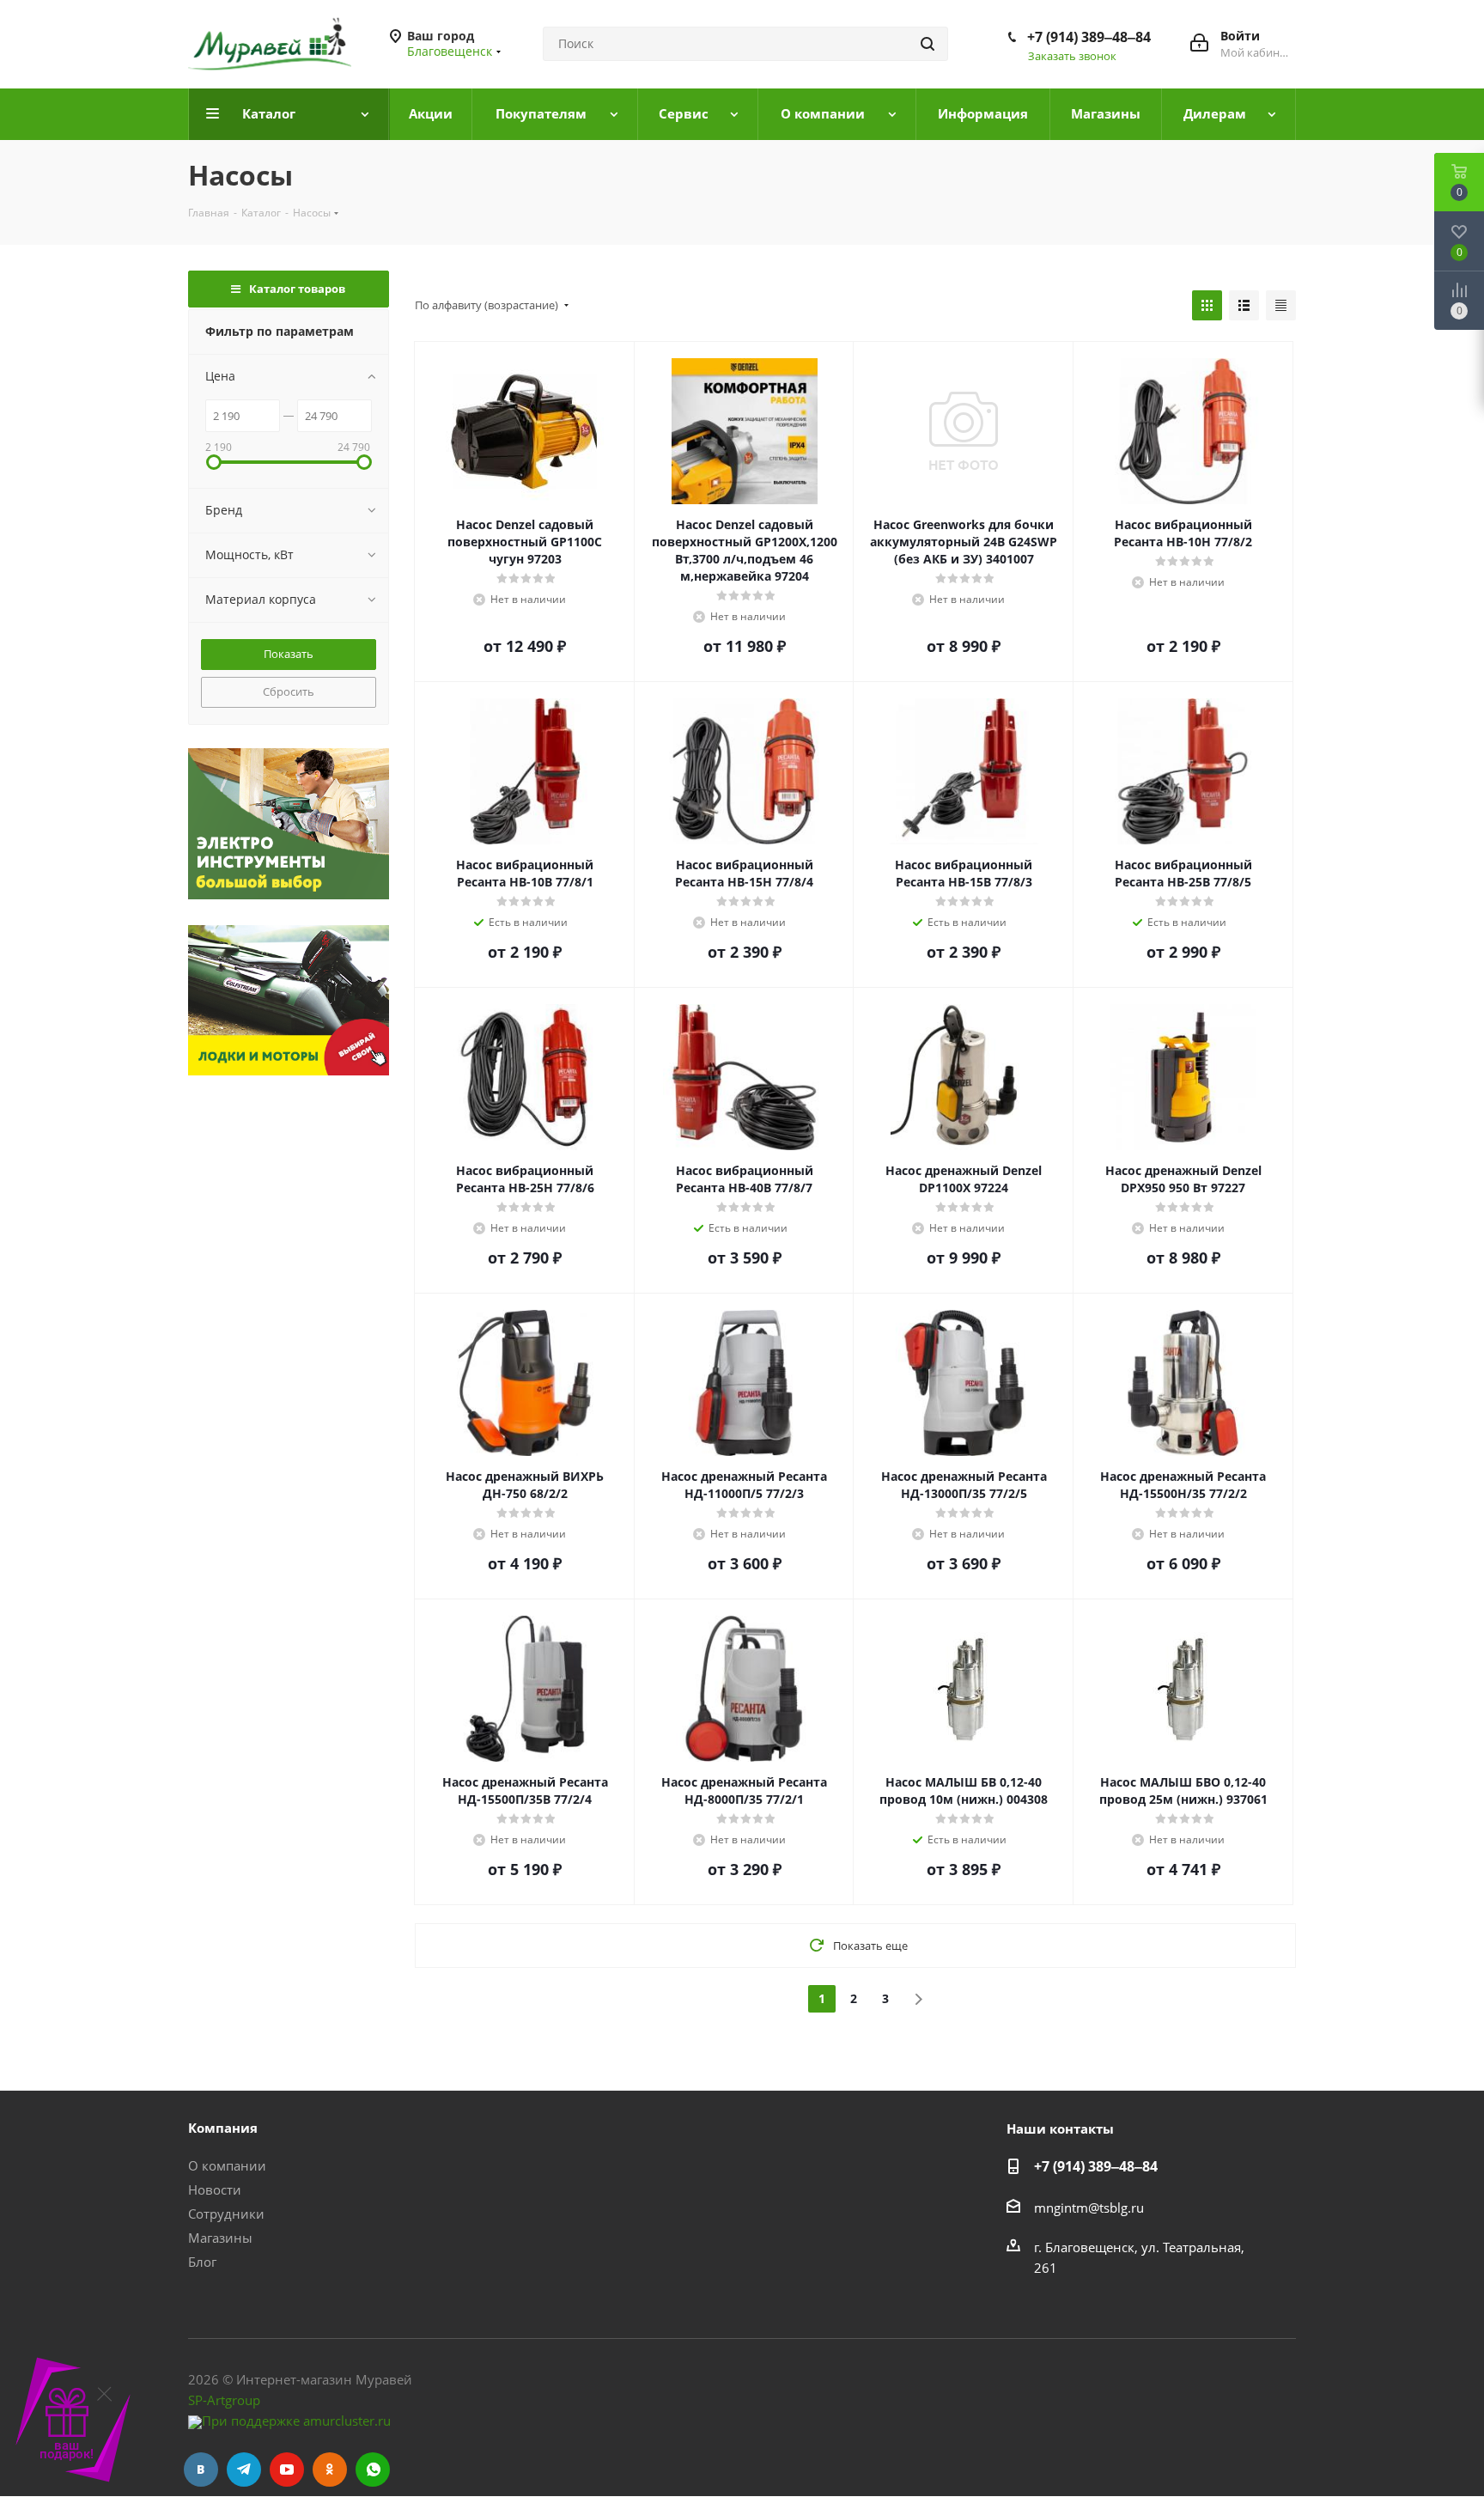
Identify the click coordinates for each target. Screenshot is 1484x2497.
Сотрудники (226, 2214)
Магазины (220, 2238)
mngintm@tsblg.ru (1089, 2208)
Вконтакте (201, 2470)
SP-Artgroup (224, 2400)
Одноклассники (330, 2470)
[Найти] (927, 44)
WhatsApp (373, 2470)
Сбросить (289, 691)
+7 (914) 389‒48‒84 (1089, 37)
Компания (223, 2128)
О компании (227, 2165)
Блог (202, 2262)
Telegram (244, 2470)
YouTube (287, 2470)
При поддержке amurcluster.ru (296, 2421)
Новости (215, 2189)
